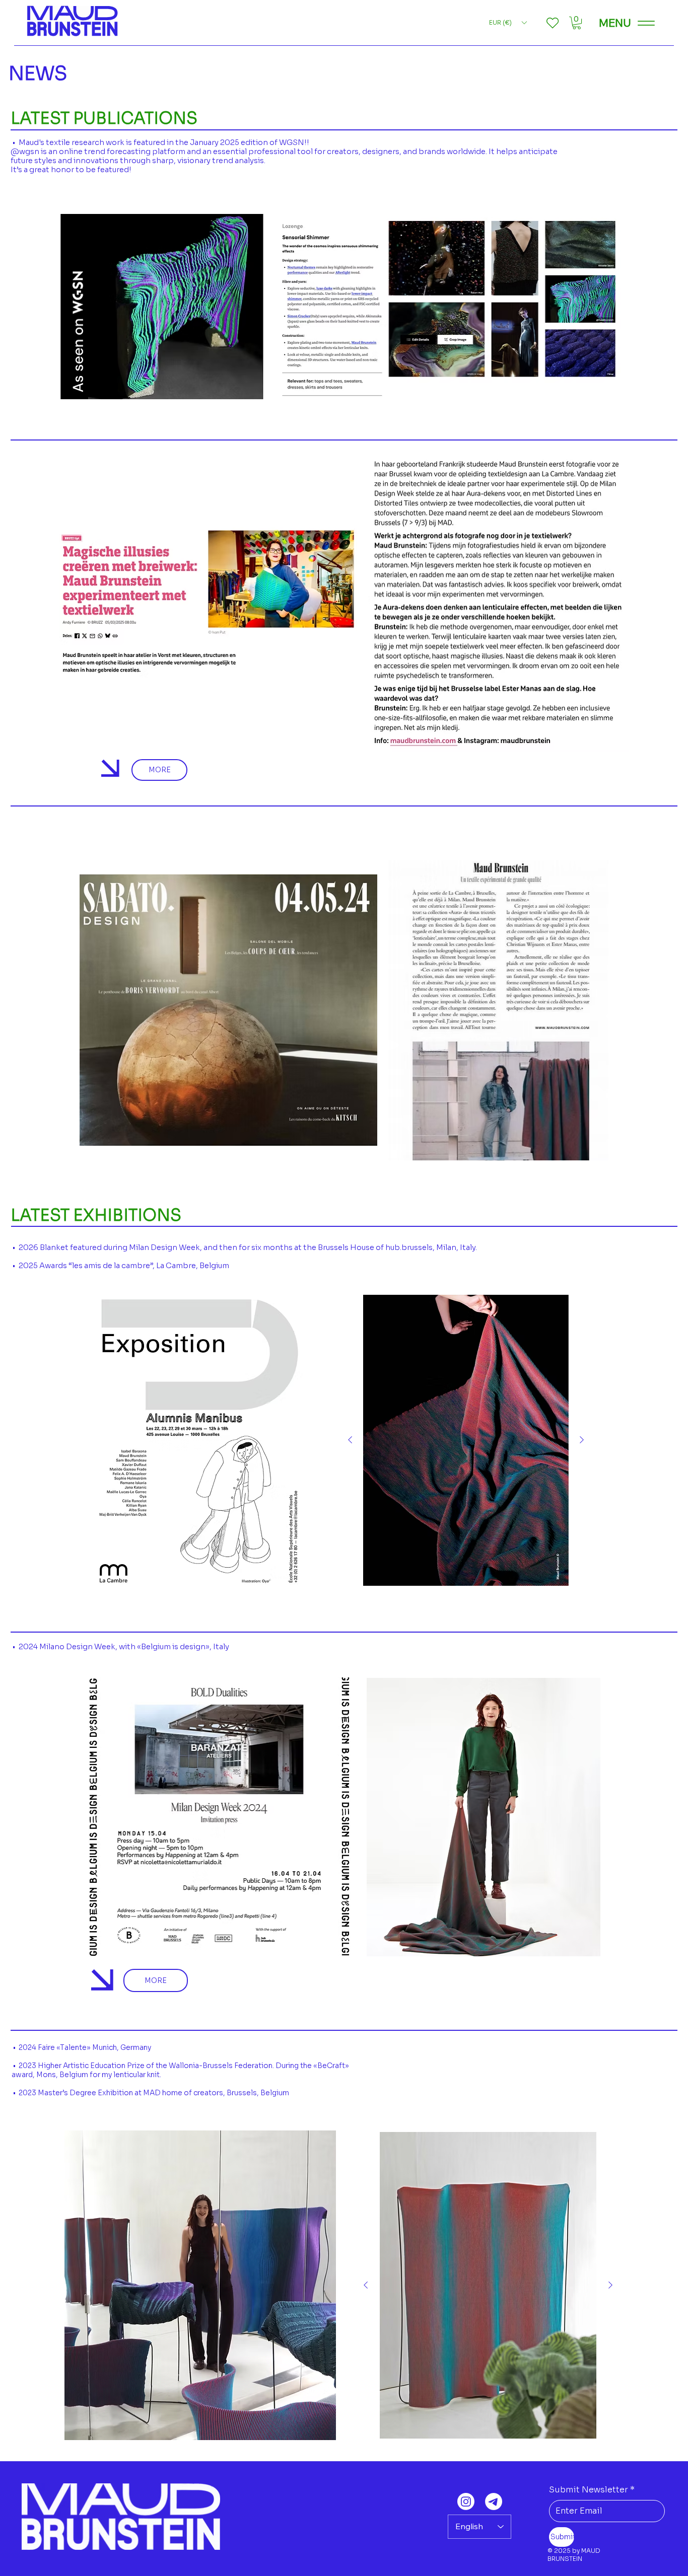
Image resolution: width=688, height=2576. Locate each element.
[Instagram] (466, 2501)
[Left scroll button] (350, 1440)
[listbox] (508, 23)
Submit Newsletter (592, 2490)
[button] (577, 23)
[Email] (494, 2501)
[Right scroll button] (582, 1440)
